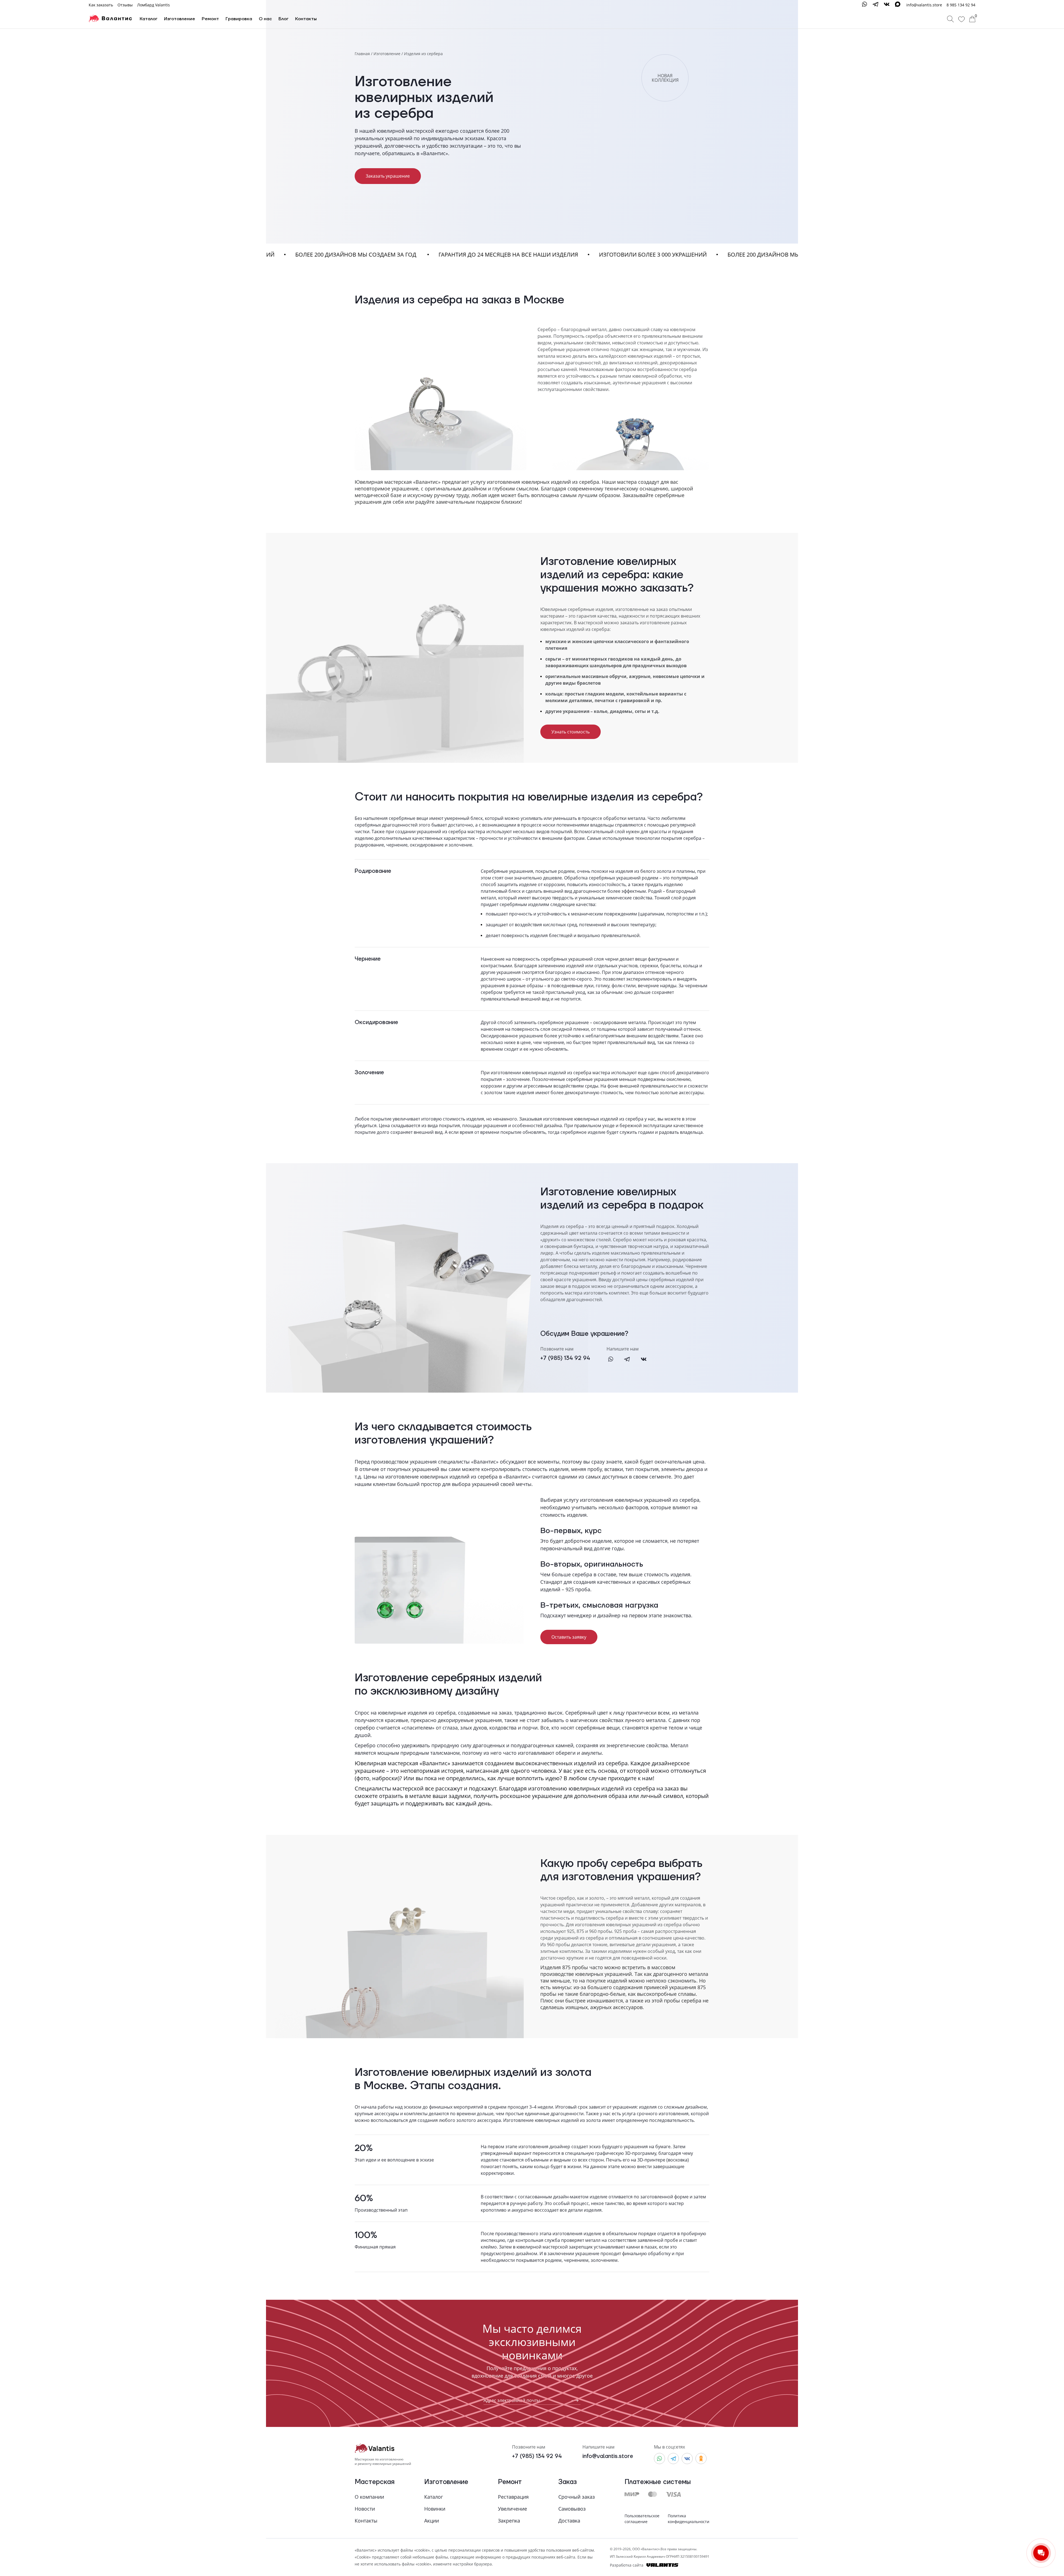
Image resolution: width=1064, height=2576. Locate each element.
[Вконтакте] (644, 1360)
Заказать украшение (388, 176)
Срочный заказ (577, 2497)
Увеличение (512, 2509)
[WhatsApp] (864, 5)
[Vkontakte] (887, 5)
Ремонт (210, 19)
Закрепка (509, 2521)
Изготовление (180, 19)
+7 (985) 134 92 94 (565, 1358)
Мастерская (375, 2482)
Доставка (569, 2521)
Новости (365, 2509)
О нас (265, 19)
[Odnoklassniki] (701, 2459)
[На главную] (110, 19)
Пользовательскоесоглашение (642, 2519)
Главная (362, 54)
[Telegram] (876, 5)
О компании (369, 2497)
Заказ (568, 2482)
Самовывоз (572, 2509)
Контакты (306, 19)
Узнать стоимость (571, 732)
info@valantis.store (608, 2456)
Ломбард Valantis (154, 5)
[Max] (898, 5)
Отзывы (125, 5)
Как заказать (101, 5)
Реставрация (513, 2497)
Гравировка (239, 19)
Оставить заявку (569, 1637)
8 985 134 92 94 (961, 5)
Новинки (435, 2509)
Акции (432, 2521)
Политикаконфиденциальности (689, 2519)
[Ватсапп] (615, 1360)
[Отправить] (573, 2400)
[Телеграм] (631, 1360)
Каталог (149, 19)
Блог (283, 19)
